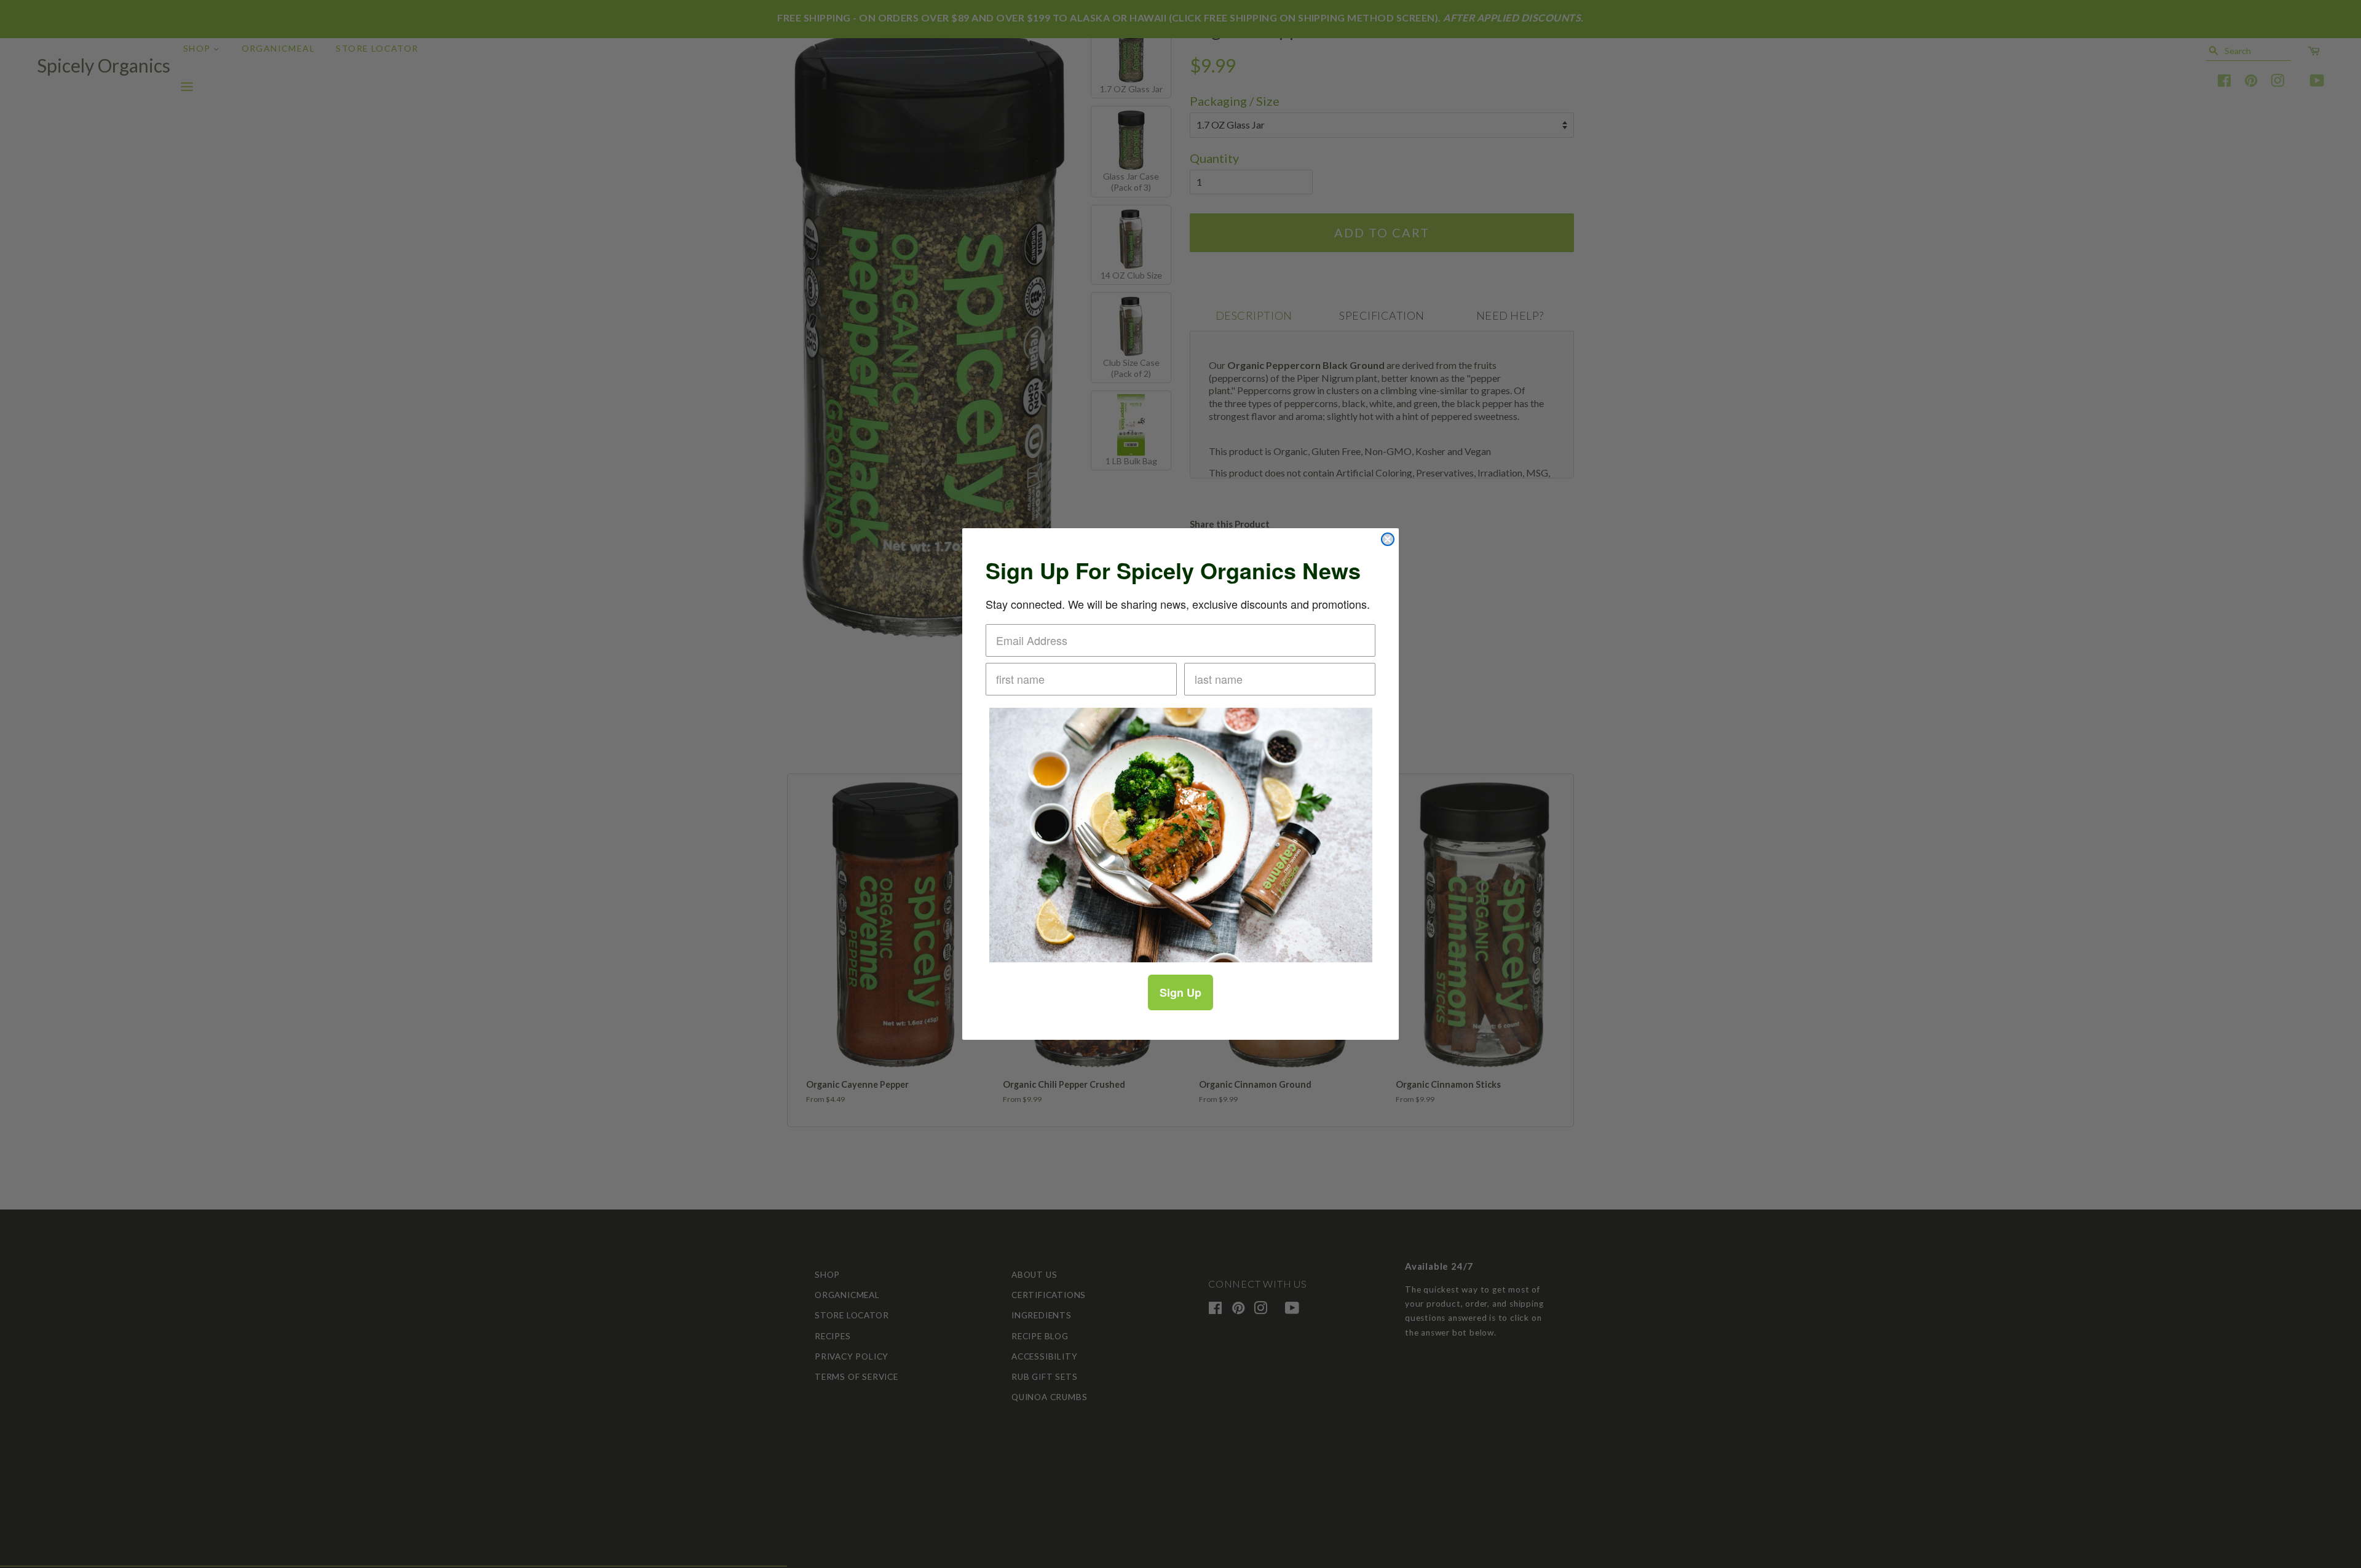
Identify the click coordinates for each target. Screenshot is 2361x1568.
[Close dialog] (1388, 539)
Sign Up (1180, 992)
